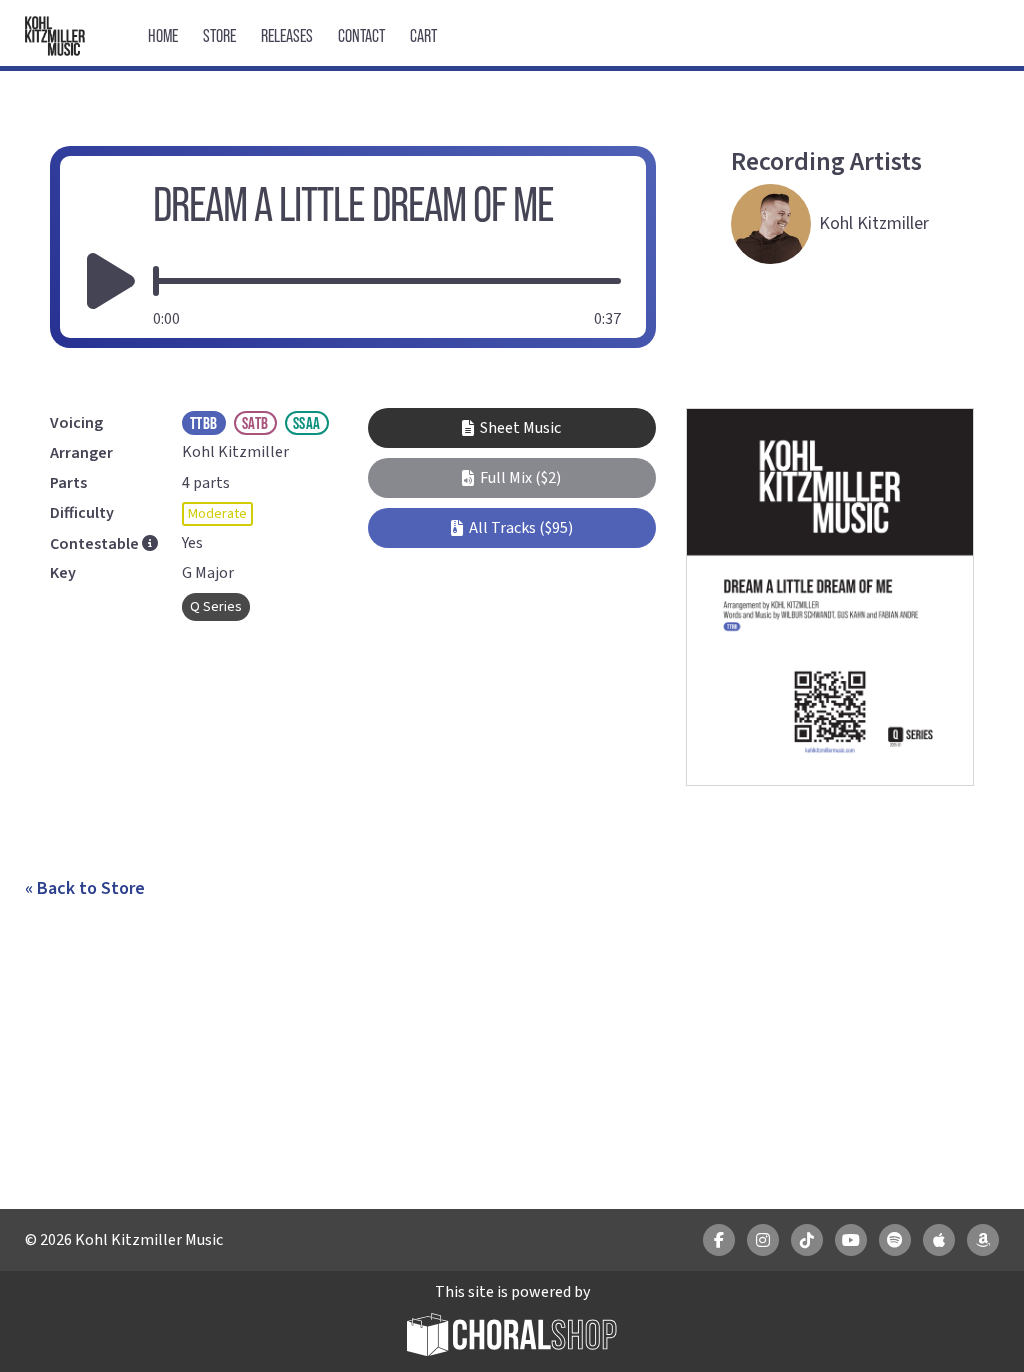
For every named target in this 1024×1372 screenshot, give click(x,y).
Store (219, 35)
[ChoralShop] (512, 1337)
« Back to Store (85, 888)
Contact (361, 35)
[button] (512, 478)
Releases (287, 35)
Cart (423, 35)
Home (163, 35)
